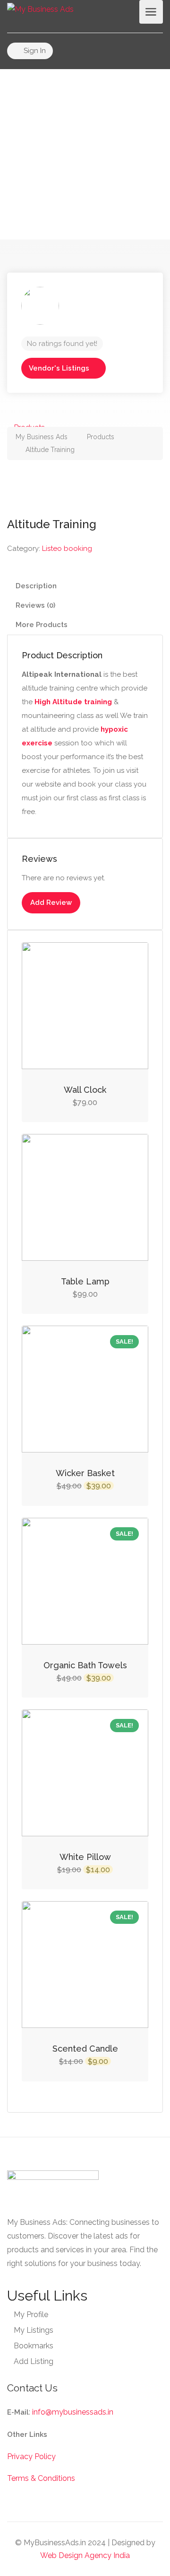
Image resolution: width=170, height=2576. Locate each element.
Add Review (51, 903)
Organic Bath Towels (85, 1665)
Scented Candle (85, 2049)
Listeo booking (67, 549)
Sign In (34, 51)
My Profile (31, 2315)
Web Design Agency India (85, 2555)
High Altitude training (73, 702)
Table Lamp (85, 1281)
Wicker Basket (85, 1473)
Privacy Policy (31, 2456)
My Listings (34, 2330)
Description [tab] (36, 586)
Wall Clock (85, 1090)
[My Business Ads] (40, 9)
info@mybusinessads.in (73, 2412)
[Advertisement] (85, 154)
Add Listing (34, 2361)
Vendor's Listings (59, 368)
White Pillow (85, 1857)
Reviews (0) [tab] (35, 605)
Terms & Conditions (41, 2478)
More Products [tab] (42, 625)
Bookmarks (34, 2346)
